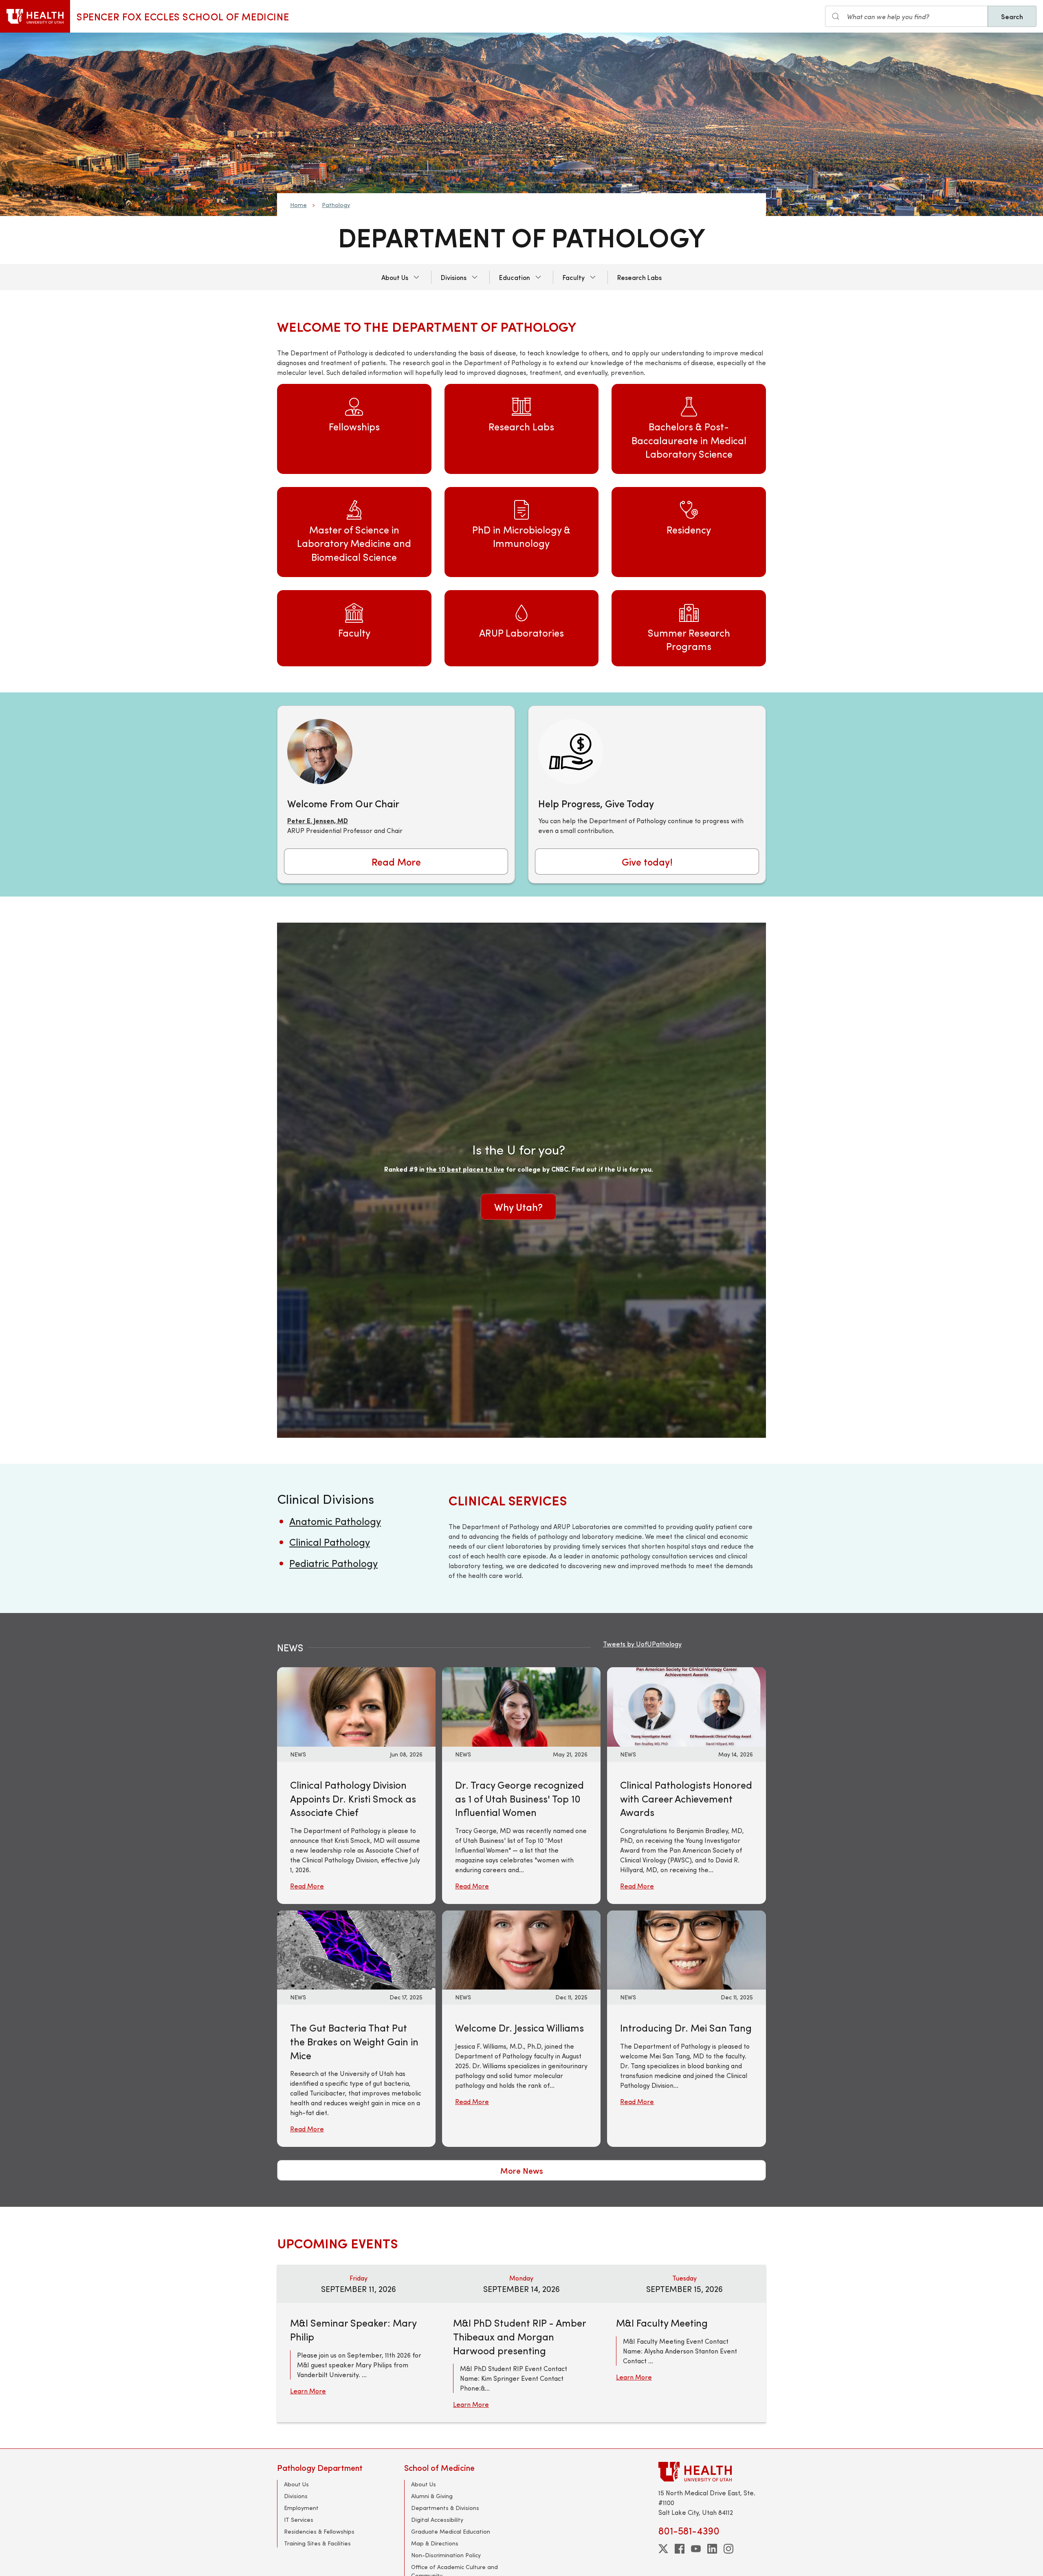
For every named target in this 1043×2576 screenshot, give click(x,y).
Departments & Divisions (445, 2508)
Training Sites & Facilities (317, 2543)
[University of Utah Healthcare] (712, 2471)
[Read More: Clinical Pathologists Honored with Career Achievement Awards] (686, 1706)
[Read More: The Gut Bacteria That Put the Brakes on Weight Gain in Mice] (356, 1949)
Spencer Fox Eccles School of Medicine (183, 16)
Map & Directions (435, 2543)
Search (1012, 16)
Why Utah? (518, 1207)
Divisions (454, 277)
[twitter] (663, 2549)
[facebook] (680, 2549)
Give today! (647, 862)
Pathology (336, 205)
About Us (395, 277)
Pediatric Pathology (333, 1563)
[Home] (35, 16)
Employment (301, 2508)
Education (515, 277)
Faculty (574, 277)
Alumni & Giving (432, 2496)
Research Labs (639, 277)
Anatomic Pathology (335, 1521)
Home (298, 205)
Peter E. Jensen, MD (318, 821)
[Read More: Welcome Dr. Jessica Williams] (521, 1949)
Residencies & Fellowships (319, 2531)
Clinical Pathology (330, 1542)
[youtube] (696, 2549)
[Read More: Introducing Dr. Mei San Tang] (686, 1949)
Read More (396, 862)
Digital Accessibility (437, 2520)
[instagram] (728, 2549)
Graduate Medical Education (451, 2531)
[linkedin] (712, 2549)
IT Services (299, 2520)
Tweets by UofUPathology (642, 1644)
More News (522, 2170)
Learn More (308, 2391)
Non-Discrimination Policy (446, 2555)
